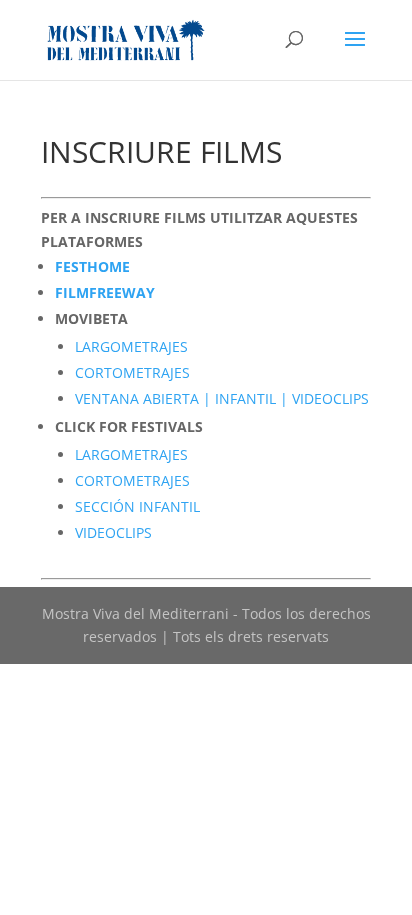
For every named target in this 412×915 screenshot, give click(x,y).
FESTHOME (92, 266)
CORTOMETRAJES (132, 372)
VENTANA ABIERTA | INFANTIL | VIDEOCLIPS (222, 398)
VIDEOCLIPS (113, 532)
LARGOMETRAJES (131, 346)
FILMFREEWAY (105, 292)
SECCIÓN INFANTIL (137, 506)
